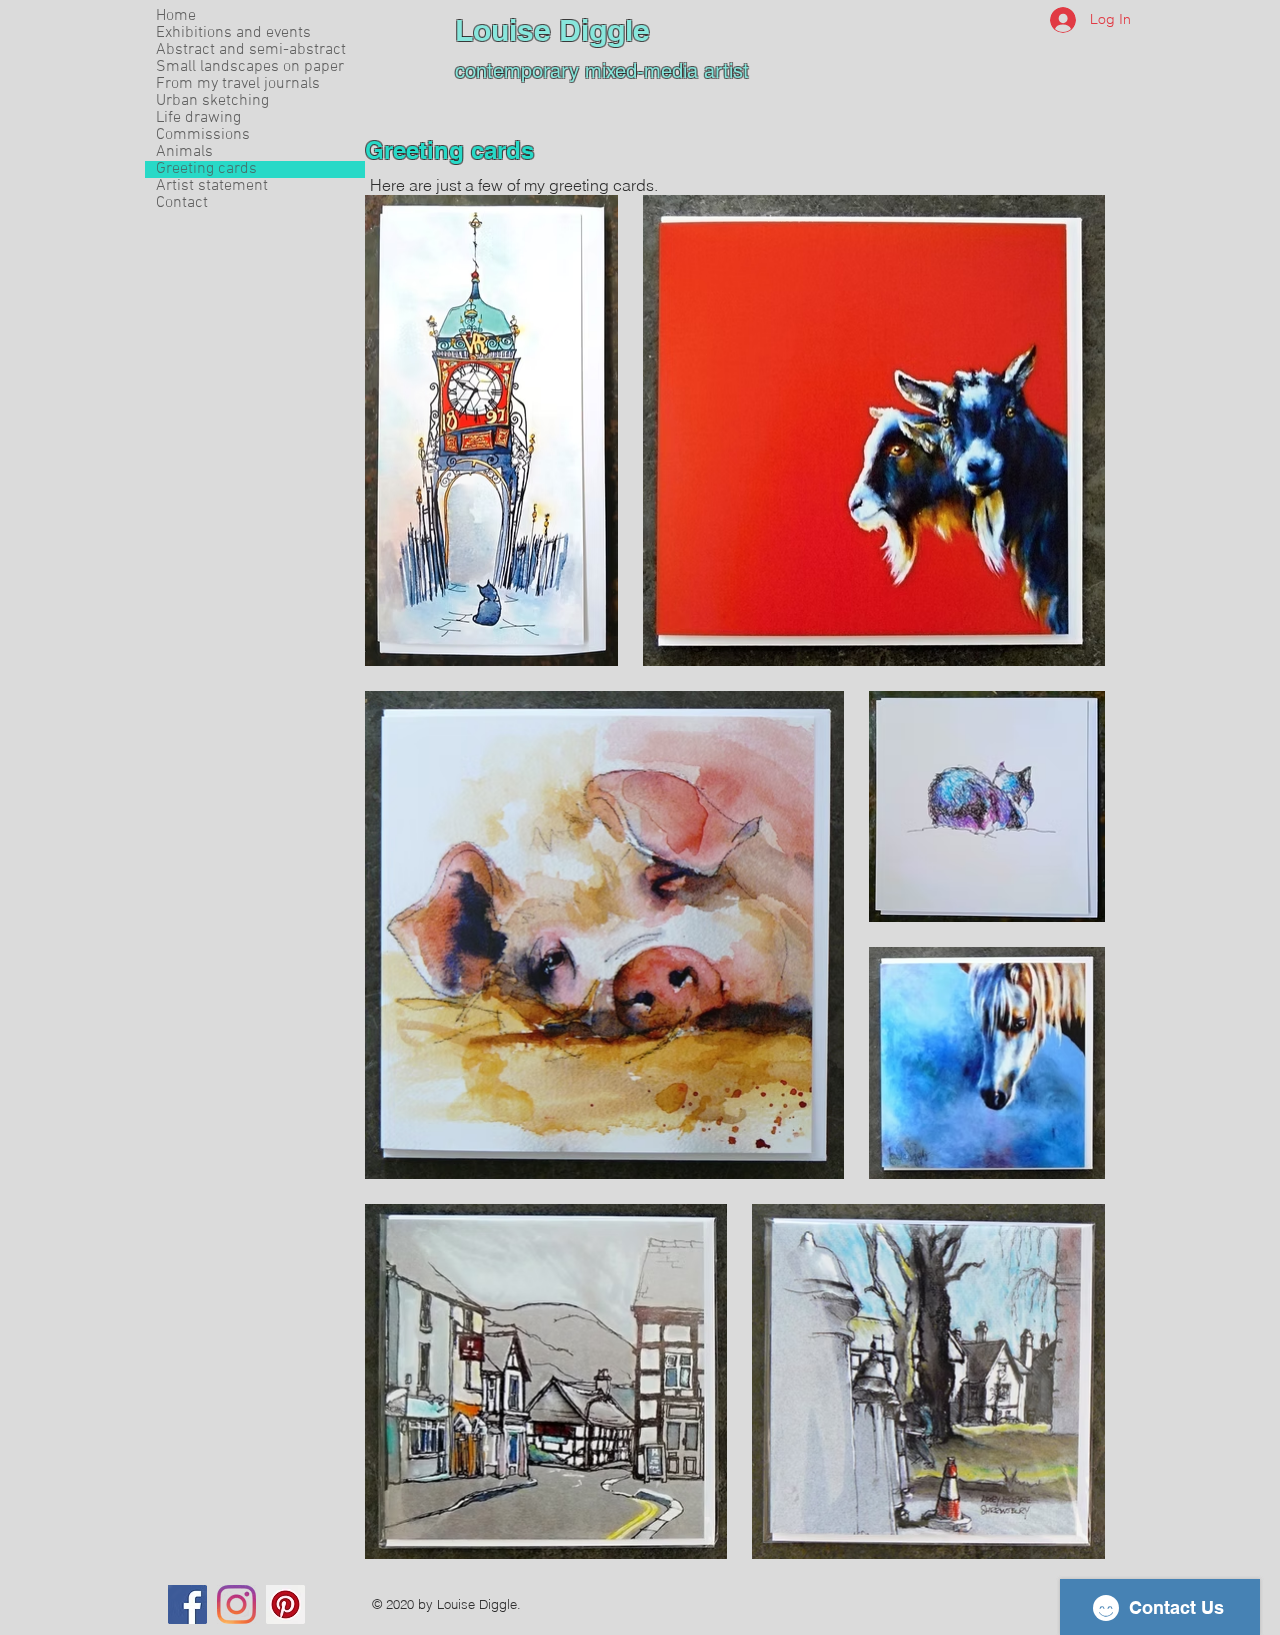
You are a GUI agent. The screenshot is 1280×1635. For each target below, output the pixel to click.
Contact (182, 203)
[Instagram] (236, 1604)
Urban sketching (212, 101)
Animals (184, 152)
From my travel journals (238, 84)
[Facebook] (187, 1604)
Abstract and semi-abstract (251, 50)
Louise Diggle (552, 30)
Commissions (203, 135)
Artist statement (212, 186)
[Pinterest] (285, 1604)
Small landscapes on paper (250, 67)
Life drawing (198, 118)
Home (176, 16)
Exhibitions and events (233, 33)
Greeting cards (206, 169)
